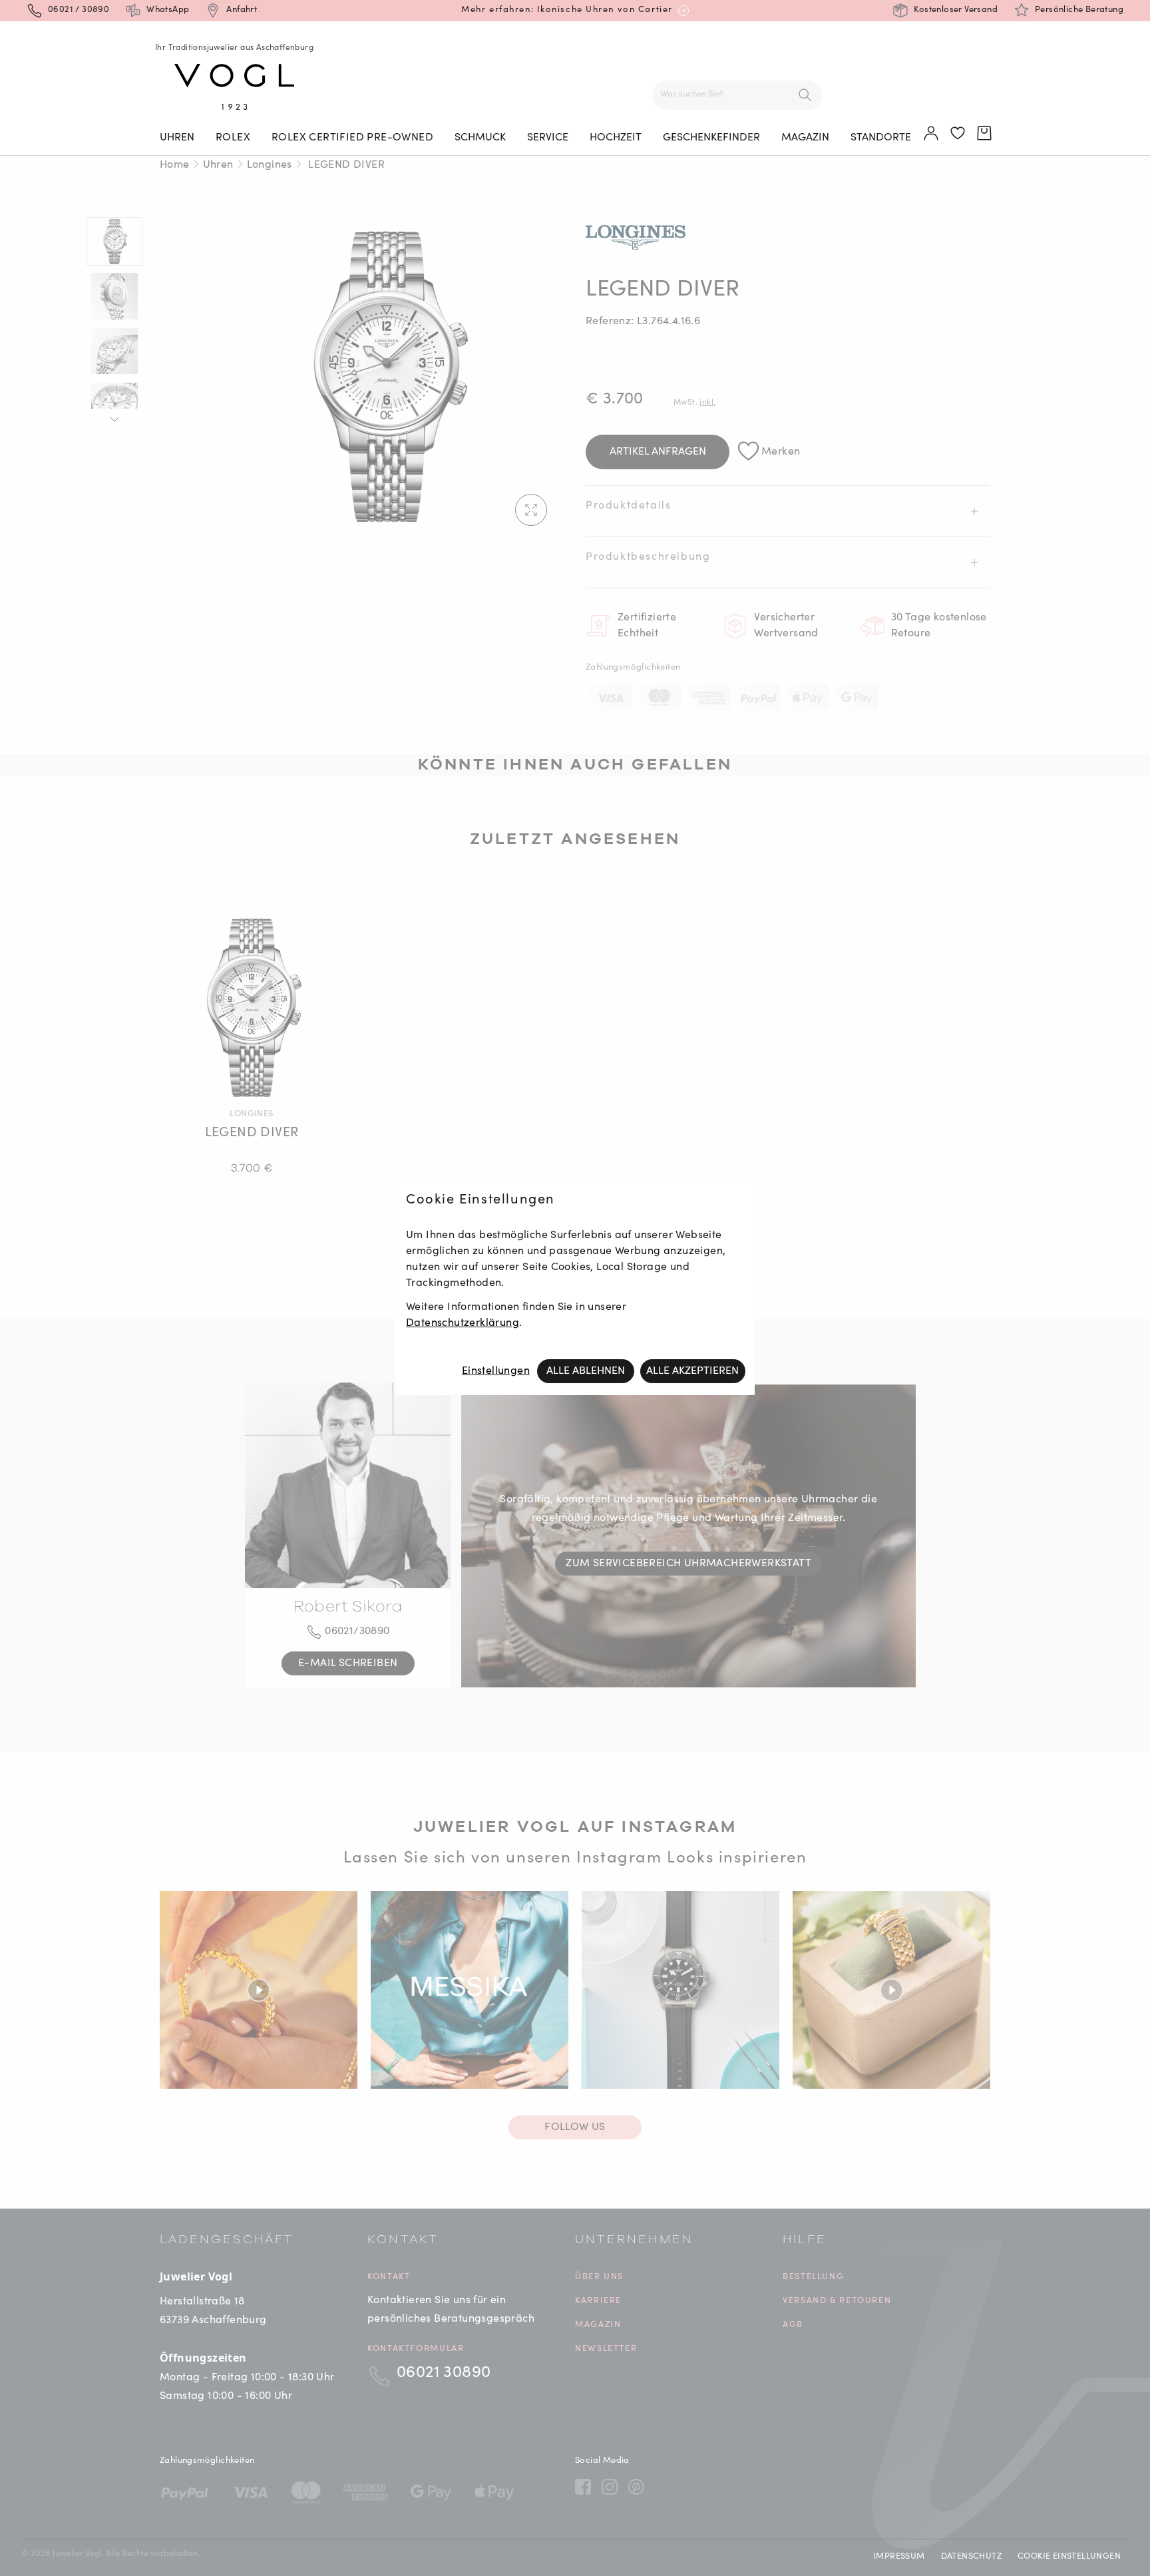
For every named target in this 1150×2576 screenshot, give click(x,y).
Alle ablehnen (586, 1371)
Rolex (233, 138)
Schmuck (480, 138)
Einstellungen (496, 1371)
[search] (805, 95)
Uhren (177, 138)
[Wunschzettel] (958, 134)
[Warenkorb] (985, 134)
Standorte (881, 138)
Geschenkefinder (711, 138)
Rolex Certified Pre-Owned (352, 138)
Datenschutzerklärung (463, 1323)
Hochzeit (616, 138)
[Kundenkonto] (932, 134)
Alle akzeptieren (692, 1371)
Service (548, 138)
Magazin (805, 138)
